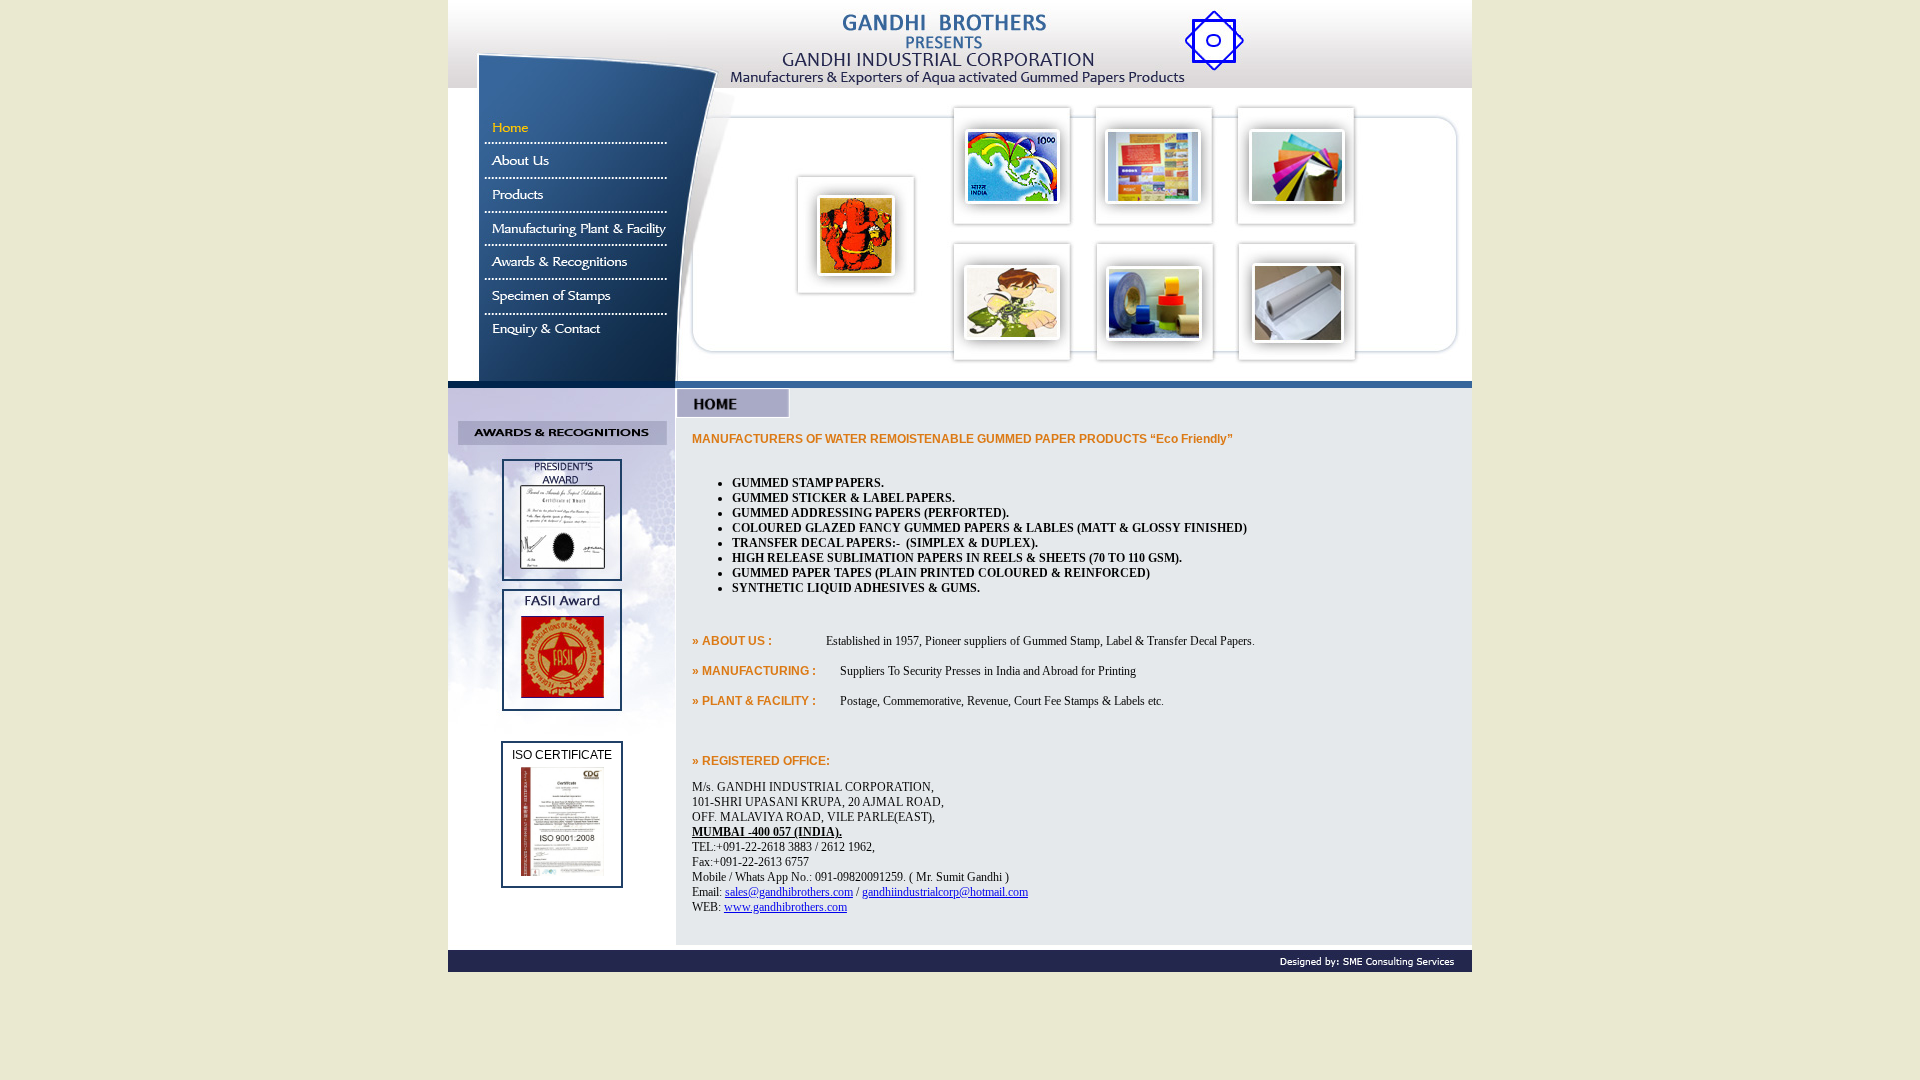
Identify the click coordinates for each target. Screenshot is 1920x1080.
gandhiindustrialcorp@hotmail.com (945, 892)
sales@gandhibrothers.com (789, 892)
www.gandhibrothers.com (785, 907)
